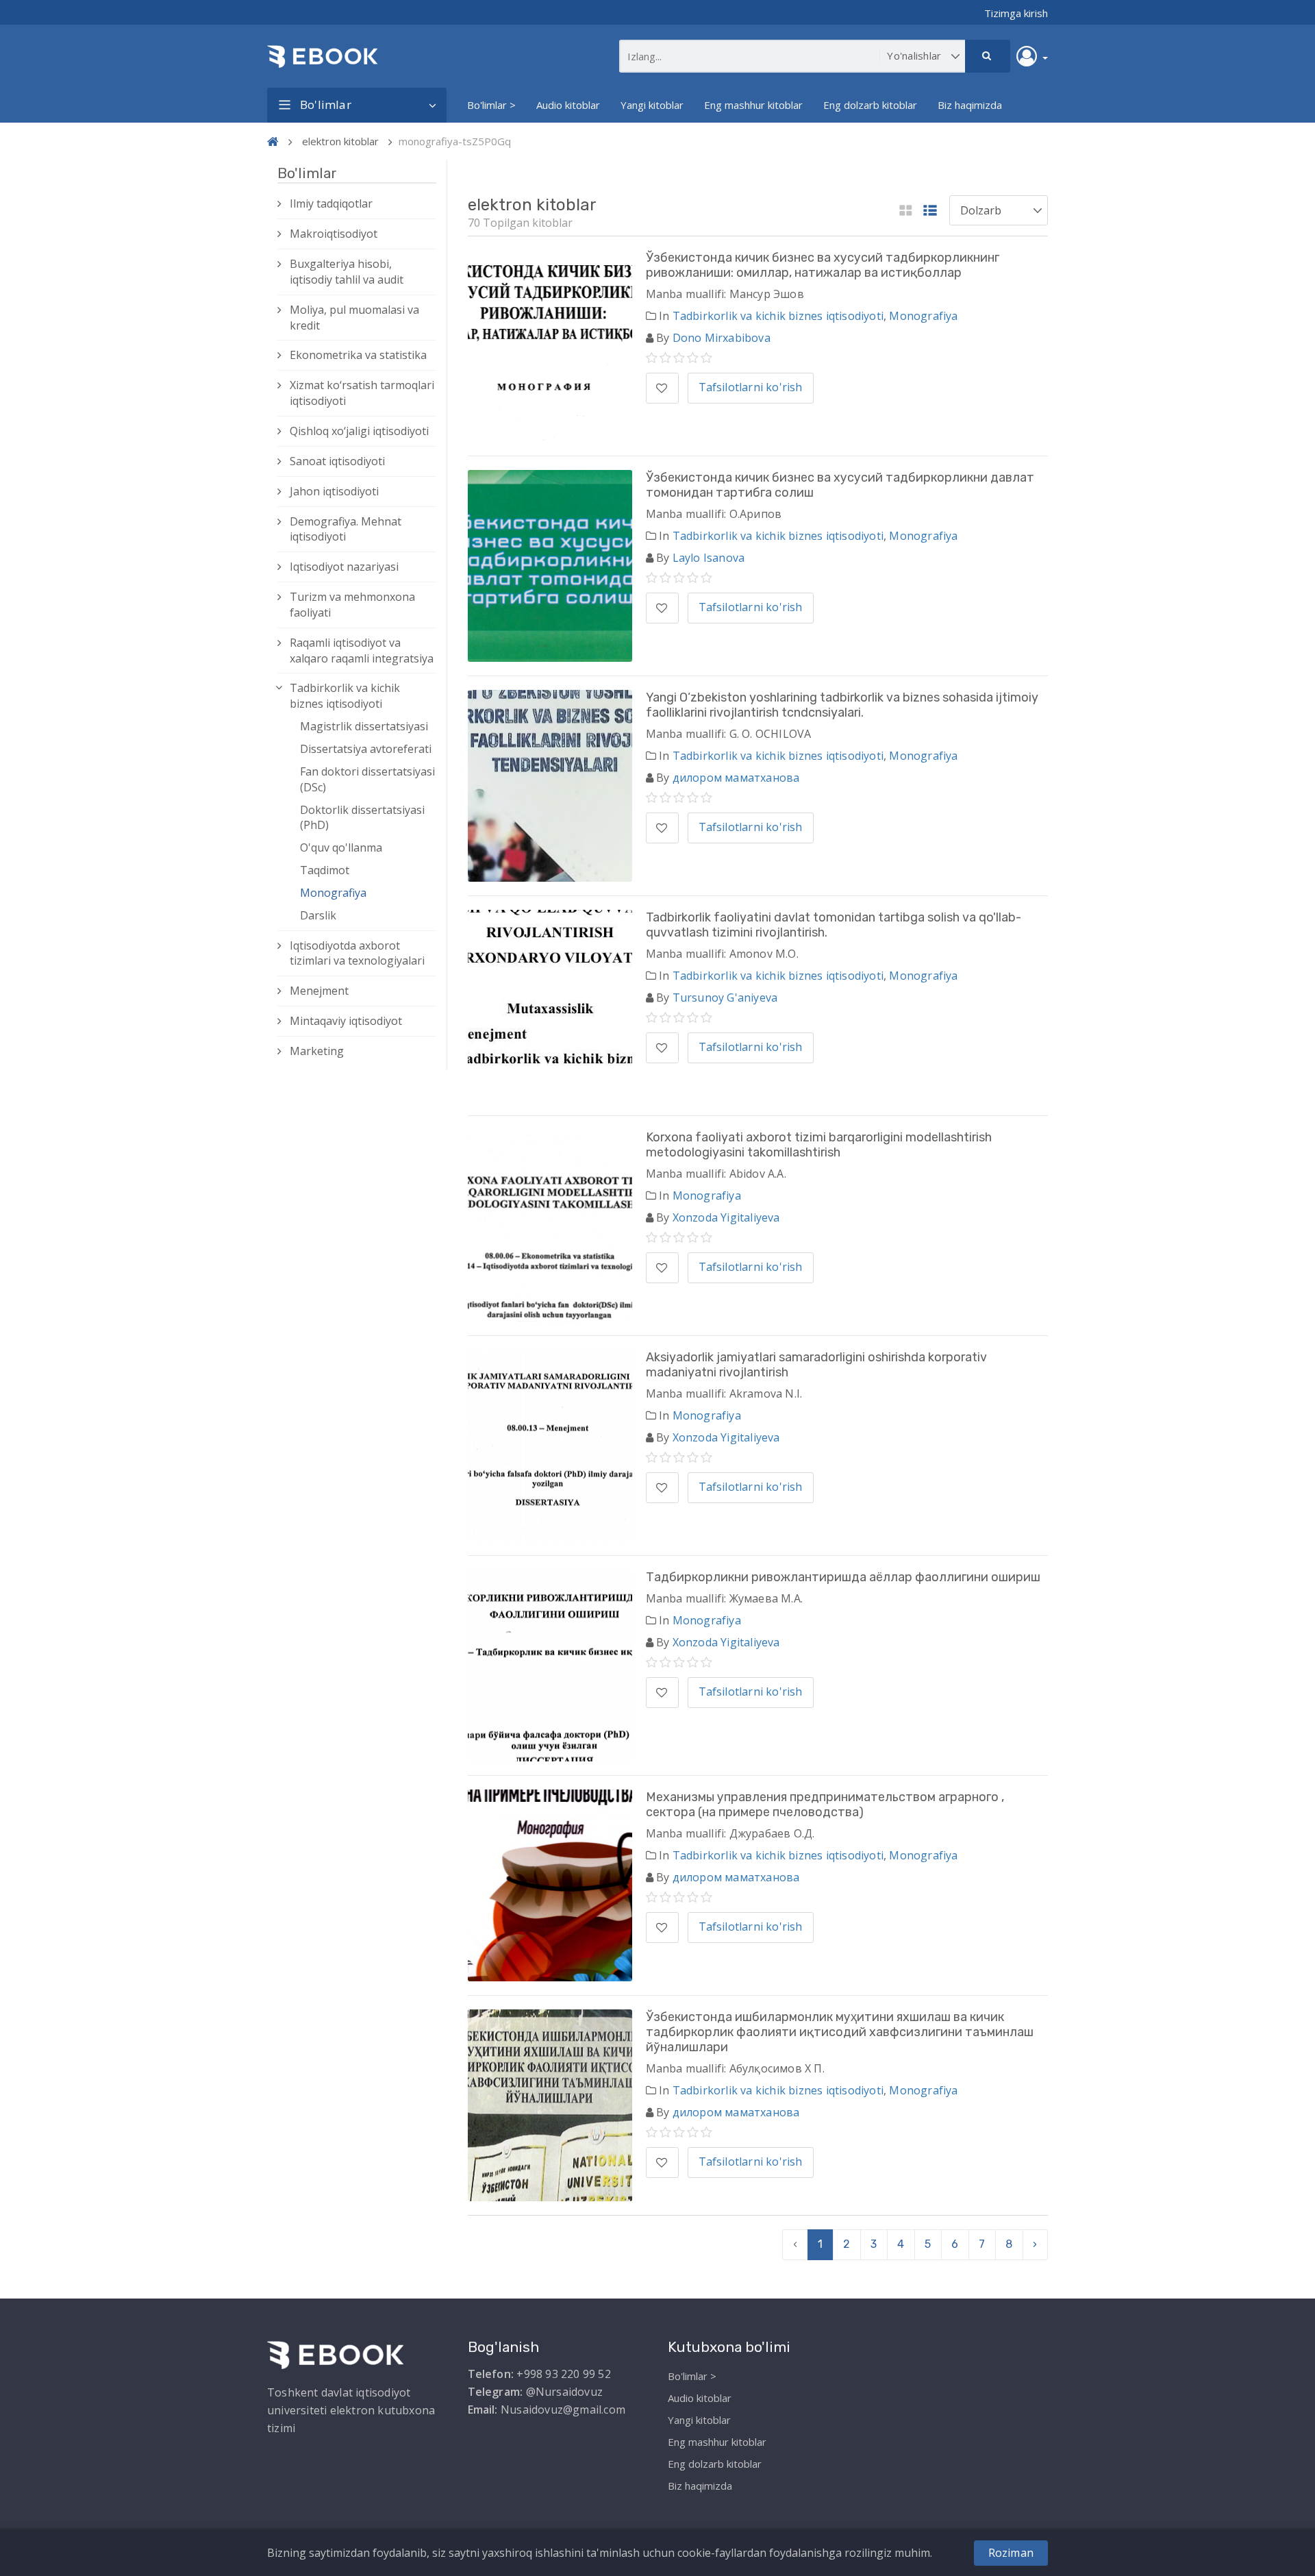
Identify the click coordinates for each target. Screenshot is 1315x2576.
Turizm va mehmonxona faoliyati (352, 605)
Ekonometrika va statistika (358, 355)
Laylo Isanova (709, 558)
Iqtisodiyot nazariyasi (344, 567)
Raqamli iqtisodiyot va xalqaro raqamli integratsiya (362, 651)
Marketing (317, 1051)
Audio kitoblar (568, 105)
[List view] (930, 211)
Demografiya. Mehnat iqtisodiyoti (346, 529)
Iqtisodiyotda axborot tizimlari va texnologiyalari (357, 953)
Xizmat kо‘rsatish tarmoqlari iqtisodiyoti (362, 393)
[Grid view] (906, 211)
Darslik (318, 915)
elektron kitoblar (340, 141)
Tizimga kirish (1016, 13)
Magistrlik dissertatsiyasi (364, 726)
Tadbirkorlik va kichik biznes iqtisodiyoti (345, 696)
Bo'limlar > (491, 105)
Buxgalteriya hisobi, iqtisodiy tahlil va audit (347, 272)
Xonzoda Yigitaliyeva (726, 1217)
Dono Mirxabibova (722, 338)
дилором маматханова (736, 778)
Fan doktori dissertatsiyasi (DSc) (367, 779)
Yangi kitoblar (652, 105)
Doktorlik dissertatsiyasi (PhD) (362, 818)
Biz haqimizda (970, 105)
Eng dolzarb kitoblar (870, 105)
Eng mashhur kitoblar (753, 105)
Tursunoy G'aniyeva (725, 998)
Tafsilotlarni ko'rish (751, 387)
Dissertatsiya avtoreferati (366, 749)
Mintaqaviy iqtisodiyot (346, 1021)
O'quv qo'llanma (341, 847)
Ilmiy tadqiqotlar (331, 203)
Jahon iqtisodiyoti (334, 491)
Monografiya (333, 893)
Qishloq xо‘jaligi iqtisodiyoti (359, 431)
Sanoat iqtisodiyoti (337, 461)
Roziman (1011, 2553)
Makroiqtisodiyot (334, 234)
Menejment (319, 991)
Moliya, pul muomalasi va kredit (354, 318)
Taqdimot (325, 870)
